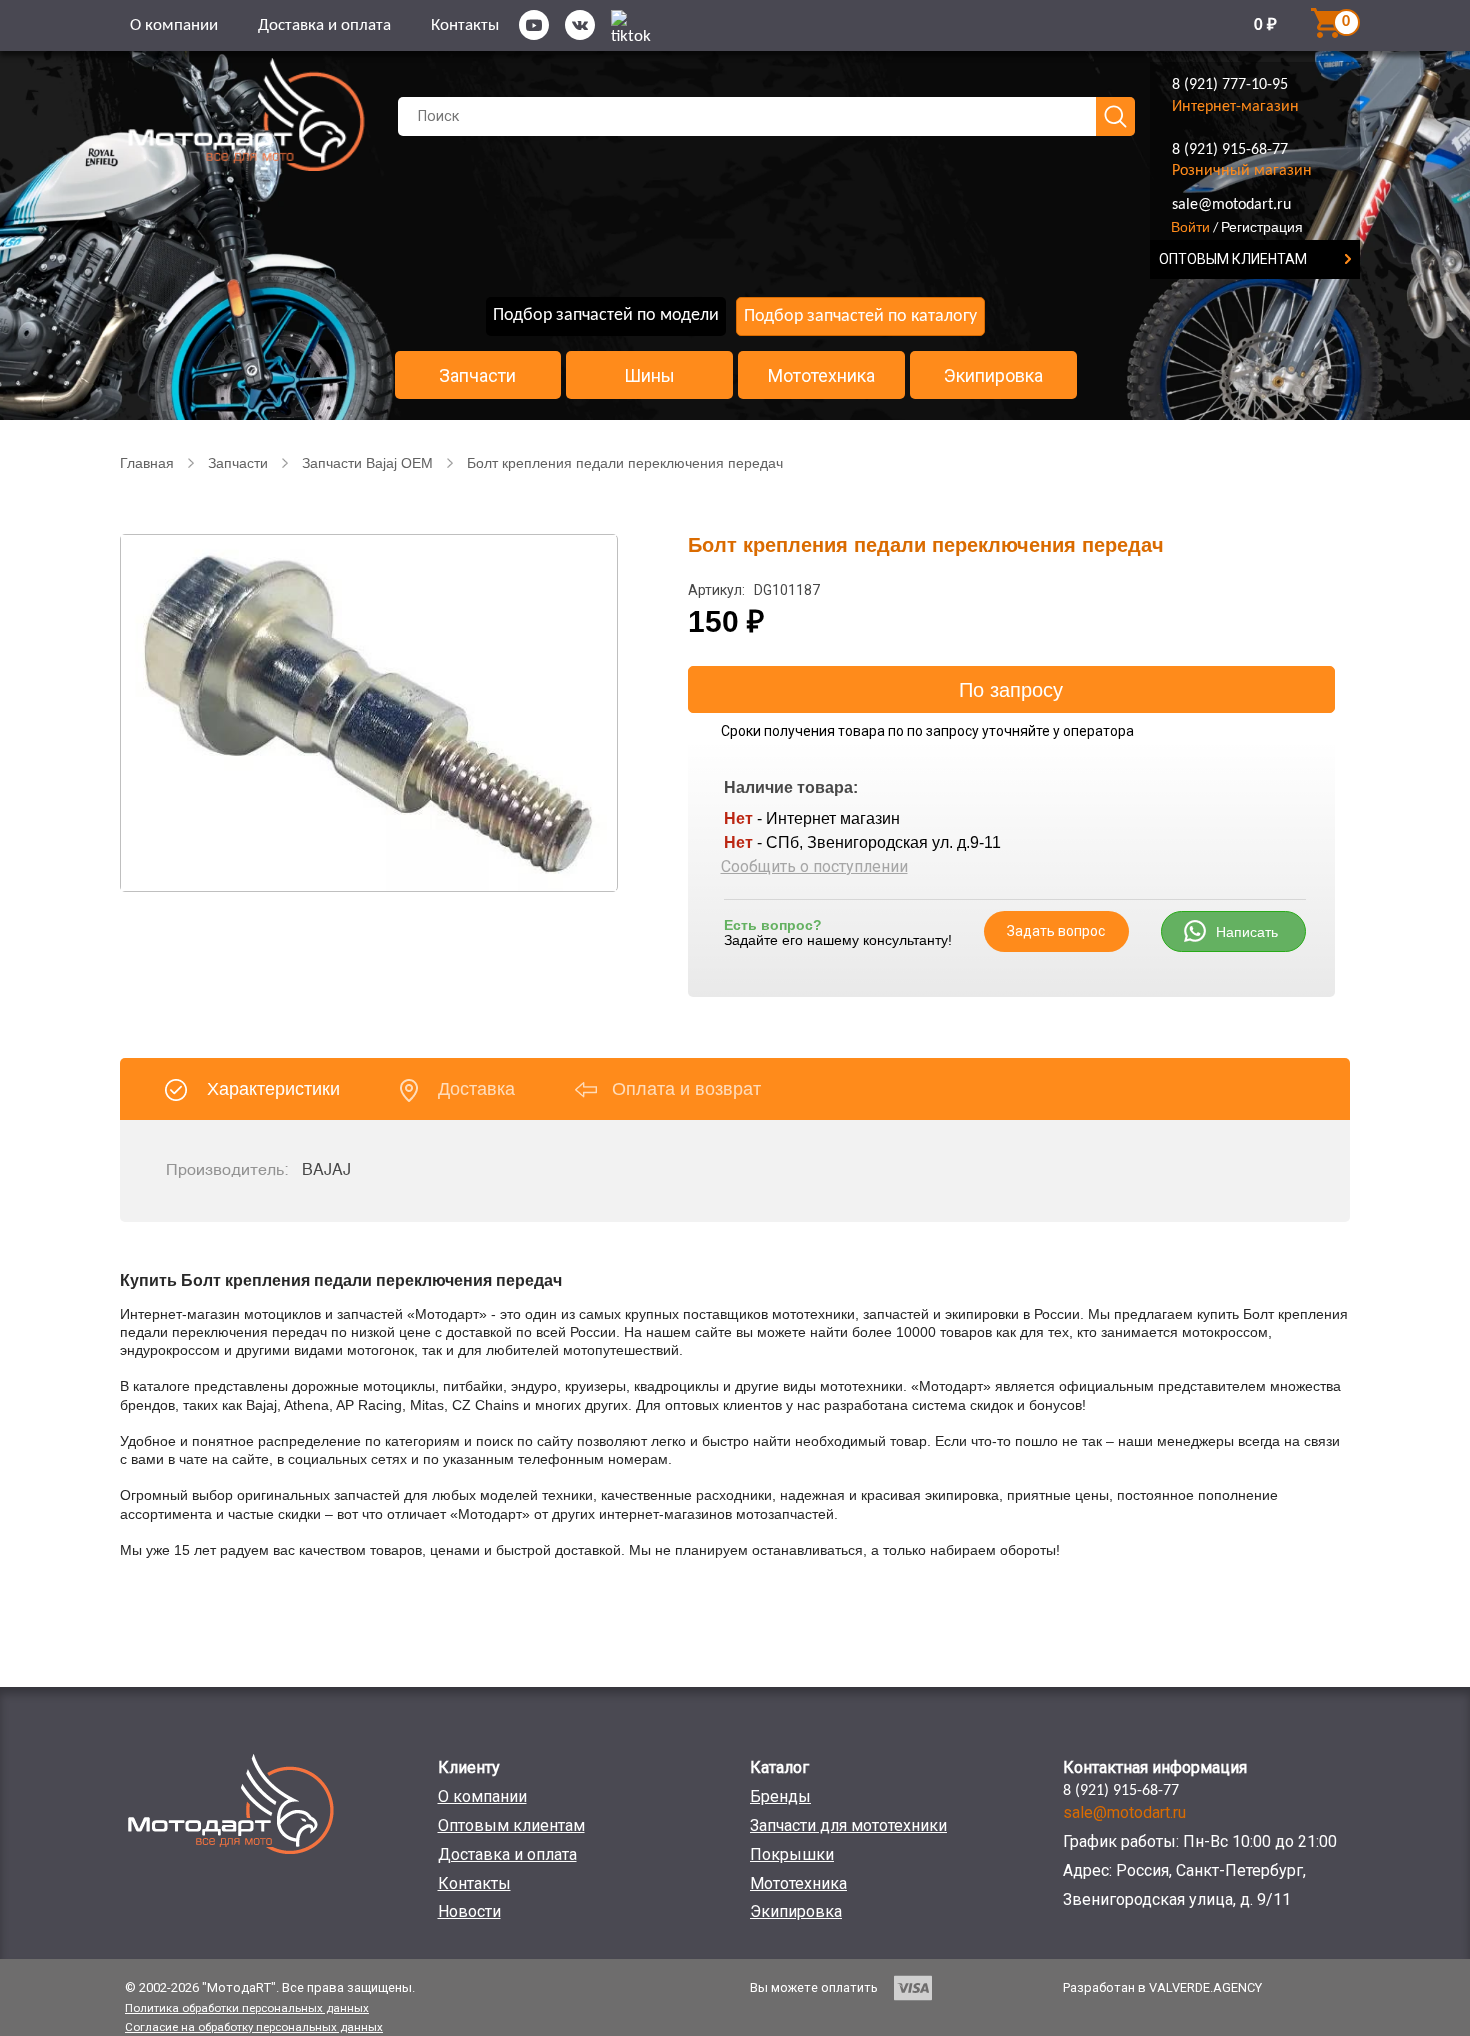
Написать (1247, 932)
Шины (649, 376)
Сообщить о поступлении (814, 866)
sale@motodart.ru (1231, 205)
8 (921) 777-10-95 (1230, 85)
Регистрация (1262, 227)
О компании (174, 25)
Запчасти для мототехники (848, 1825)
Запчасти (477, 376)
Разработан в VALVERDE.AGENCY (1162, 1987)
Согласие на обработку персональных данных (254, 2027)
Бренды (780, 1796)
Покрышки (792, 1854)
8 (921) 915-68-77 (1230, 150)
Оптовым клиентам (511, 1825)
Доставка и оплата (324, 25)
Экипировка (993, 376)
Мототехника (821, 376)
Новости (469, 1911)
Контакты (465, 25)
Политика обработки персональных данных (247, 2008)
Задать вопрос (1056, 931)
